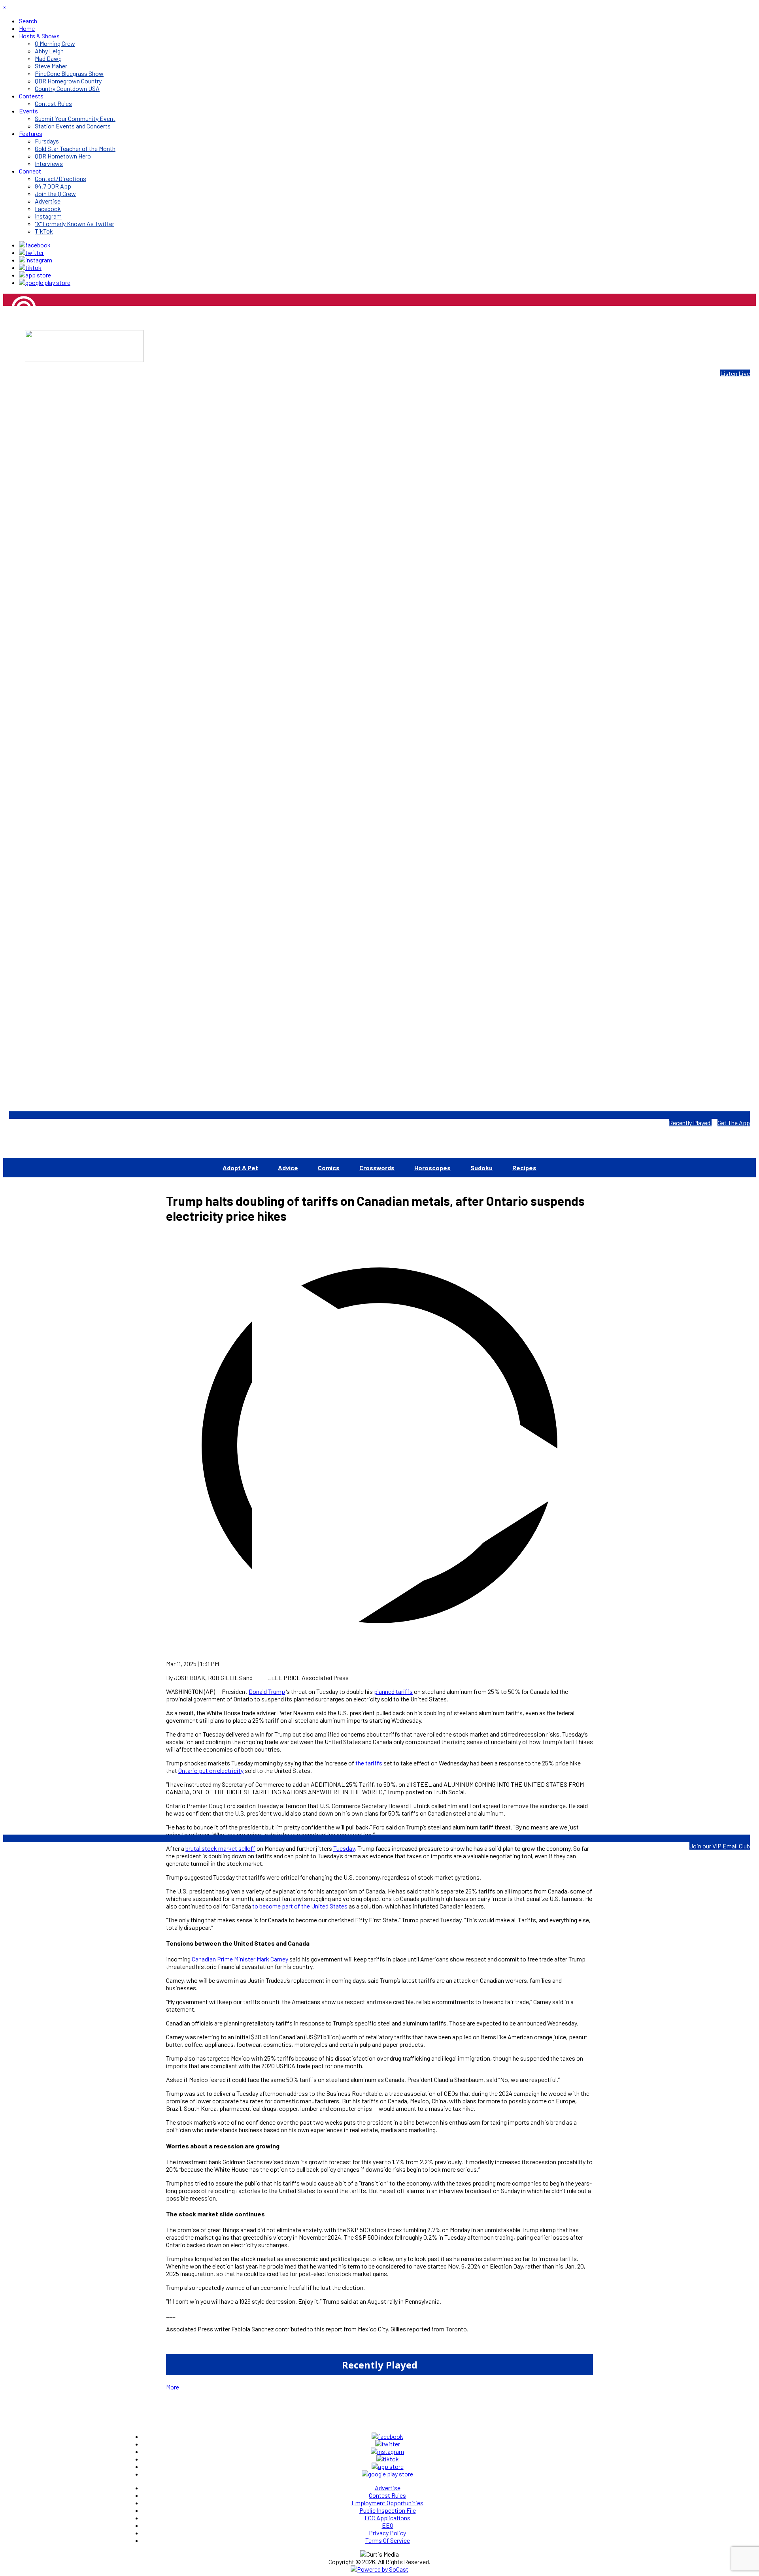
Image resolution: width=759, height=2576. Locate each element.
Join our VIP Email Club (720, 1846)
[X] (31, 252)
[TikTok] (30, 267)
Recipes (524, 1168)
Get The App (734, 1123)
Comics (329, 1168)
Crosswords (377, 1168)
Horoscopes (432, 1168)
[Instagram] (36, 260)
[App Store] (35, 275)
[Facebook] (35, 245)
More (173, 2387)
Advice (288, 1168)
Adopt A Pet (240, 1168)
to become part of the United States (300, 1906)
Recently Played (690, 1123)
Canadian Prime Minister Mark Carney (240, 1959)
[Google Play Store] (45, 282)
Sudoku (481, 1168)
